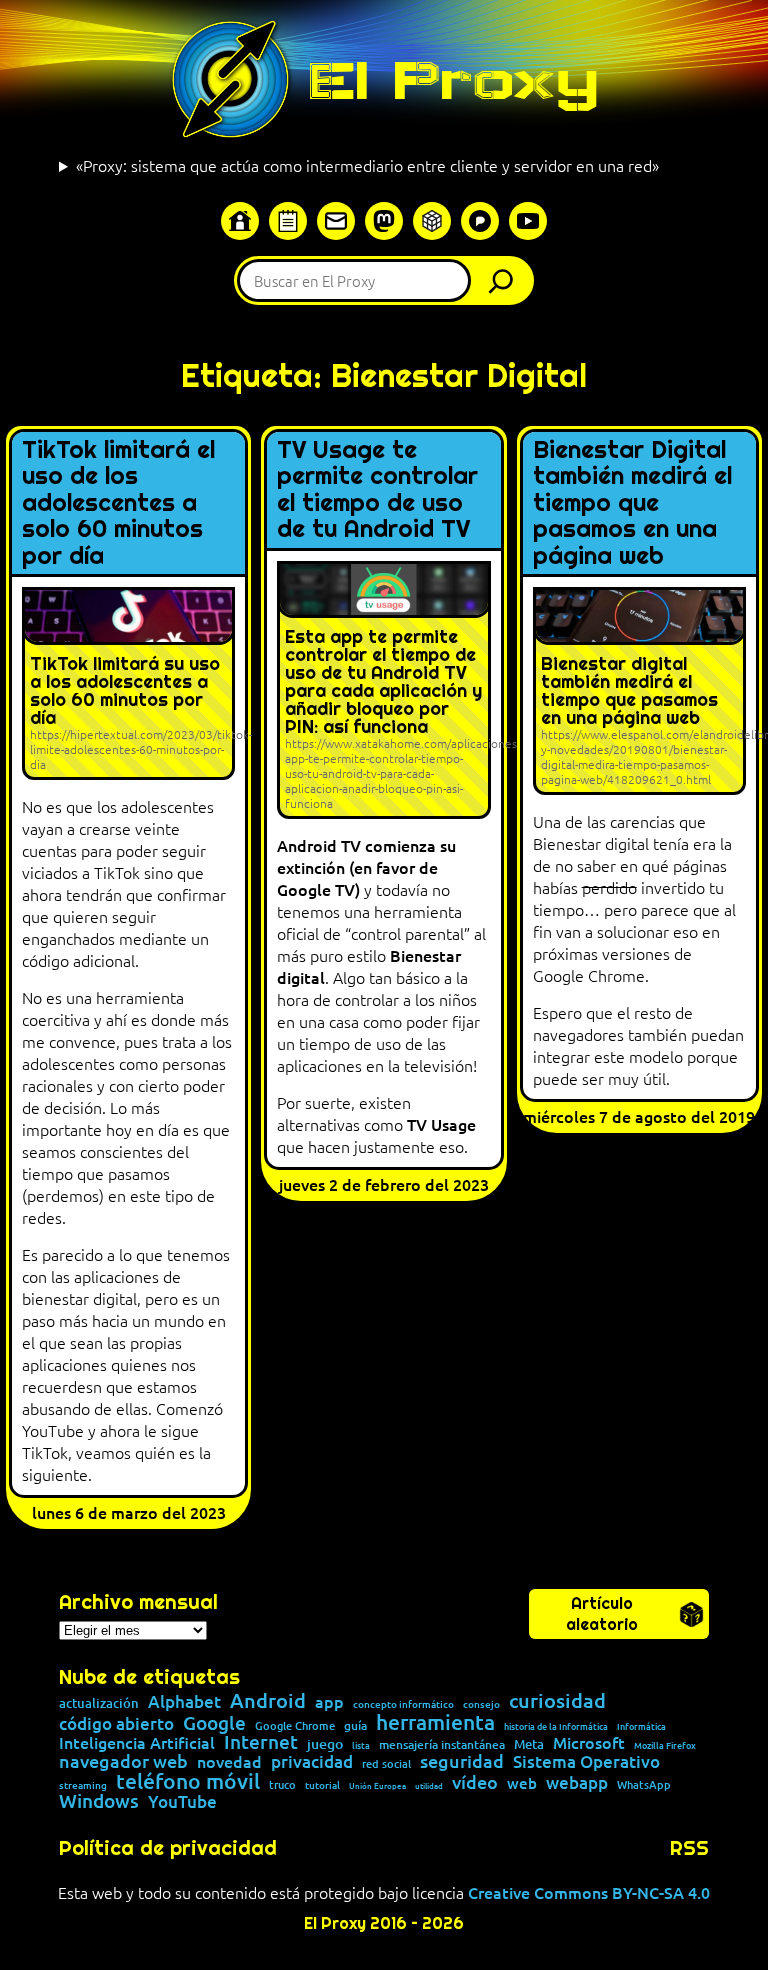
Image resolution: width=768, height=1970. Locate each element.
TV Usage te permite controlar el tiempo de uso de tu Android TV (377, 490)
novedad (229, 1761)
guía (355, 1726)
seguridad (462, 1761)
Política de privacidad (168, 1848)
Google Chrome (295, 1725)
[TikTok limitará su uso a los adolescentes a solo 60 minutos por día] (128, 683)
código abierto (116, 1724)
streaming (83, 1785)
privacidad (312, 1762)
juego (325, 1744)
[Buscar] (506, 280)
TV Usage (441, 1124)
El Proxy (453, 80)
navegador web (123, 1761)
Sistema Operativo (586, 1762)
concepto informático (403, 1704)
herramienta (435, 1721)
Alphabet (184, 1702)
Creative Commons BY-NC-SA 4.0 (589, 1892)
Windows (99, 1801)
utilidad (429, 1785)
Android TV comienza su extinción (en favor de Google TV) (366, 867)
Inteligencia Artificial (137, 1743)
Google (214, 1723)
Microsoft (589, 1743)
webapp (577, 1782)
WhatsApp (644, 1784)
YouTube (182, 1802)
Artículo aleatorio (602, 1614)
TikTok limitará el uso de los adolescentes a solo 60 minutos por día (118, 503)
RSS (689, 1848)
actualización (99, 1703)
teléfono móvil (188, 1780)
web (522, 1783)
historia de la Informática (556, 1726)
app (329, 1701)
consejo (481, 1704)
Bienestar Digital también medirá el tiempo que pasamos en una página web (632, 503)
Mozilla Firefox (665, 1745)
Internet (261, 1742)
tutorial (322, 1785)
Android (268, 1701)
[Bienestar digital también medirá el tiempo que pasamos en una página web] (639, 691)
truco (282, 1785)
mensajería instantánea (442, 1745)
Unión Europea (377, 1785)
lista (361, 1745)
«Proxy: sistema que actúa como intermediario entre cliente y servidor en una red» (367, 165)
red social (386, 1763)
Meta (529, 1744)
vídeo (475, 1782)
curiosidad (557, 1700)
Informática (641, 1726)
